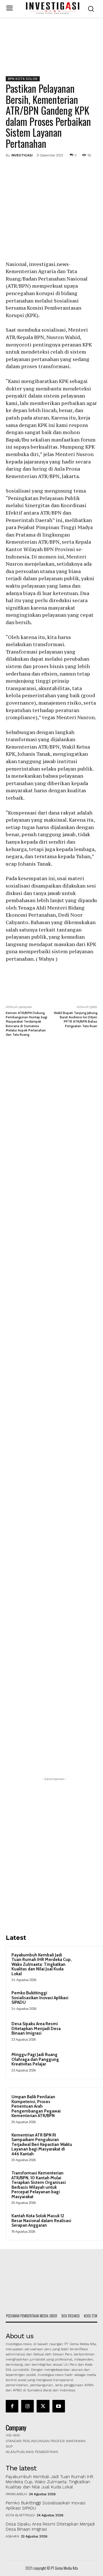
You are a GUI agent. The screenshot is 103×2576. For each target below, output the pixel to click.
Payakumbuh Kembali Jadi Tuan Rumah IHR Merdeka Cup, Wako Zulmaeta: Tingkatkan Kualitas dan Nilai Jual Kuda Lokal (42, 1964)
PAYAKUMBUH (16, 2494)
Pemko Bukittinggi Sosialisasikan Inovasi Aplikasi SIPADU (40, 1998)
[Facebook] (29, 168)
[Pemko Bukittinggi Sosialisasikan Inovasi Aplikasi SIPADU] (86, 2001)
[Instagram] (27, 2406)
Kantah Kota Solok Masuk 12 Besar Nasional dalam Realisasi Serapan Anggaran (41, 2221)
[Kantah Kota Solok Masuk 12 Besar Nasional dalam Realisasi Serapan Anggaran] (86, 2224)
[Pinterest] (56, 168)
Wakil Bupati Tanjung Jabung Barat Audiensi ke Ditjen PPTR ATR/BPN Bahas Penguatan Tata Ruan (76, 1019)
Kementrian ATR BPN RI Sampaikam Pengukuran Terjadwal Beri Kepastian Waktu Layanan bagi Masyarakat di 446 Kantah (42, 2144)
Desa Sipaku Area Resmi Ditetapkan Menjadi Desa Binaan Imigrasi (36, 2028)
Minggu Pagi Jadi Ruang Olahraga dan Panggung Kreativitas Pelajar (35, 2059)
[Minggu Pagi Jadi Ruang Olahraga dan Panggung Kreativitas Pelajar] (86, 2062)
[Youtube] (59, 2406)
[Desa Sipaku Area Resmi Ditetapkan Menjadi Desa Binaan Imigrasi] (86, 2031)
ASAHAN (12, 2536)
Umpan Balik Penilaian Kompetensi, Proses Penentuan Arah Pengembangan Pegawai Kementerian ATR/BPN (36, 2106)
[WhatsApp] (69, 168)
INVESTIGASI (22, 155)
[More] (82, 168)
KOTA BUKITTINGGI (20, 2515)
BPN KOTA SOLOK (23, 79)
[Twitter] (43, 168)
